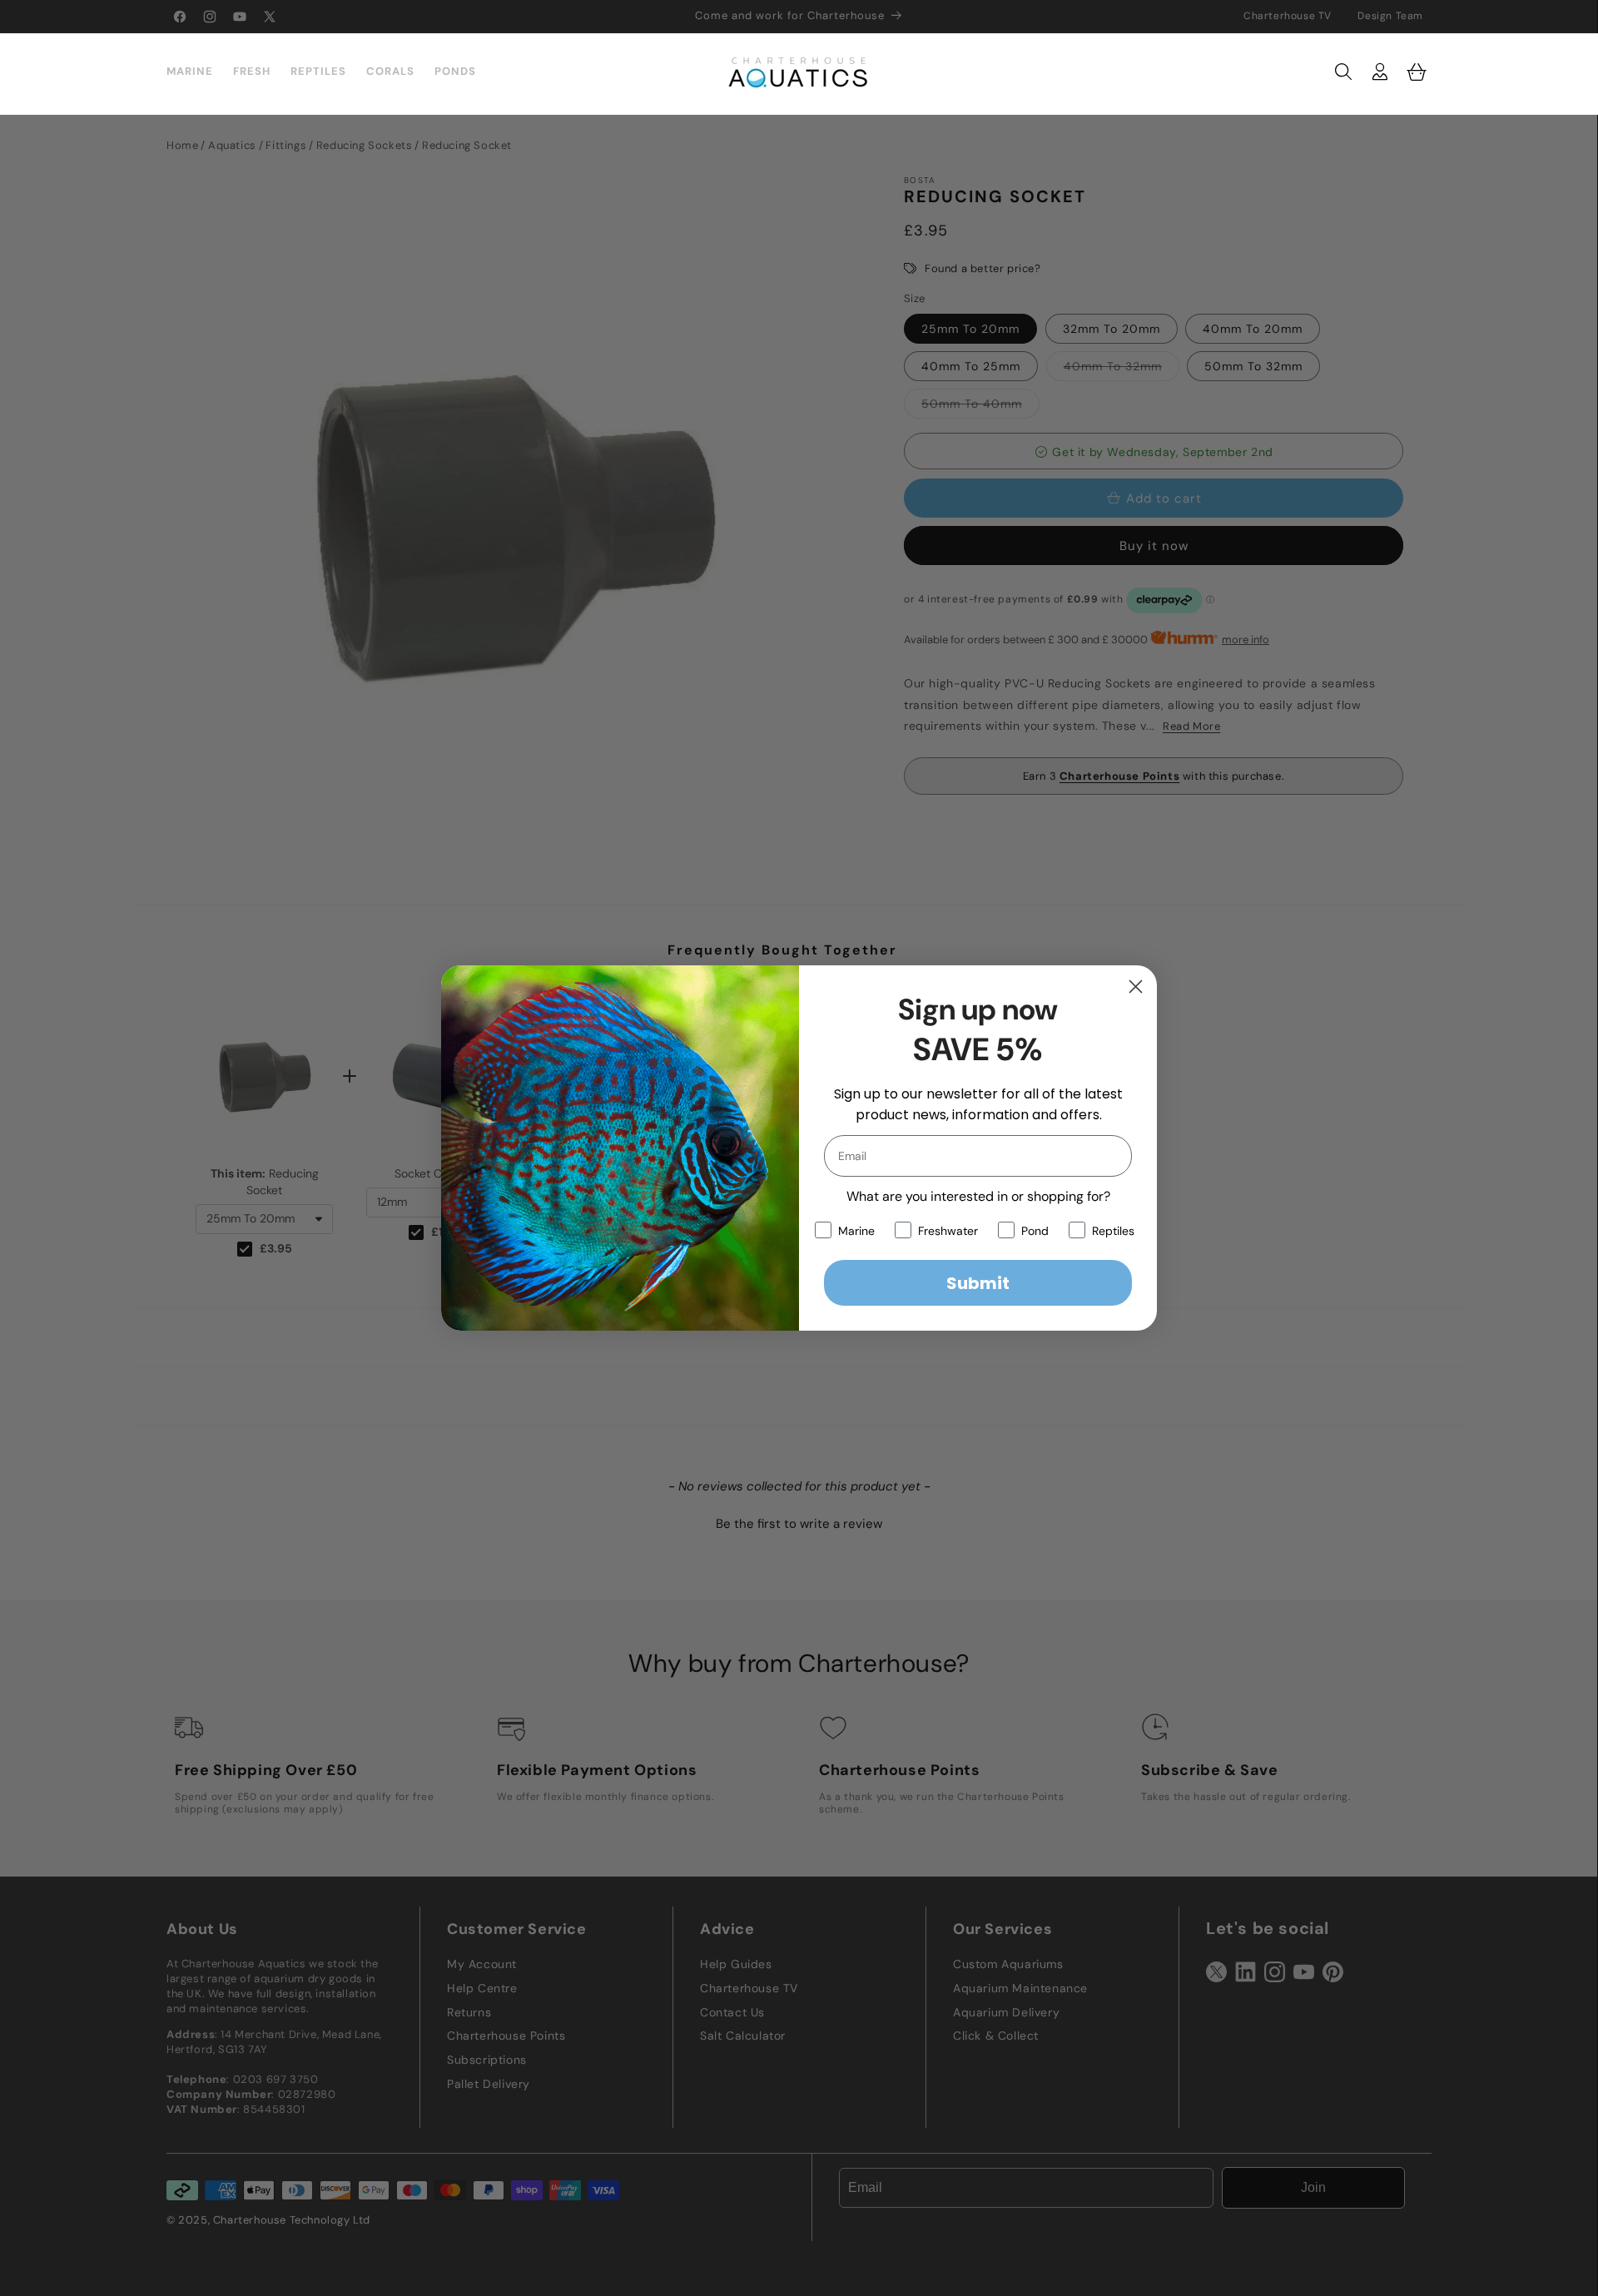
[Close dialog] (1136, 987)
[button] (1343, 72)
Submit (978, 1283)
